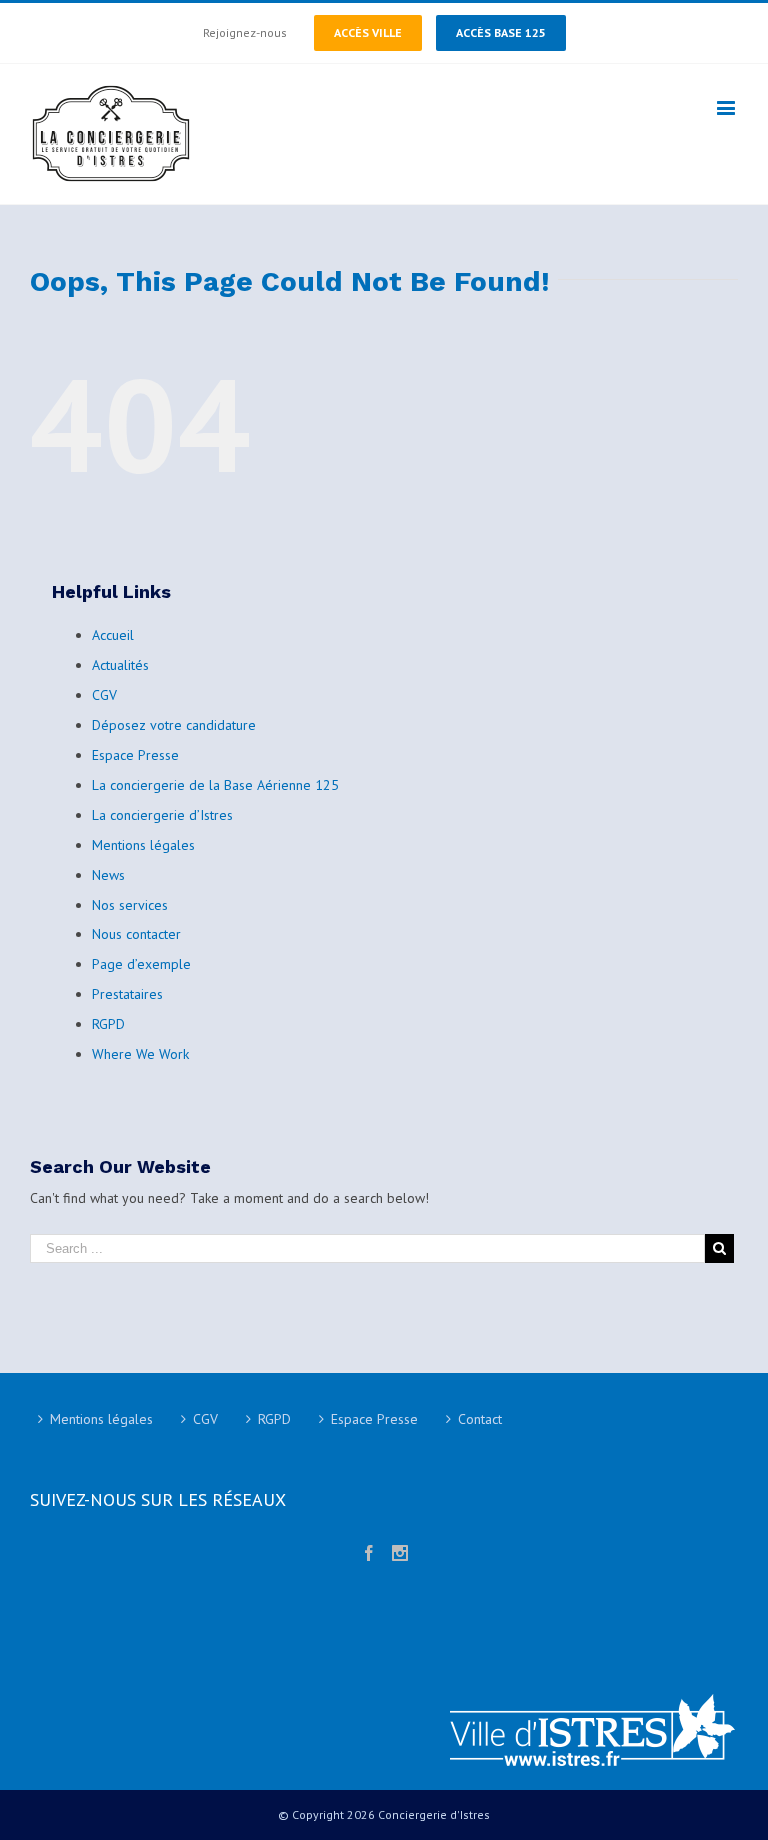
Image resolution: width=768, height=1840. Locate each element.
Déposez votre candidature (174, 725)
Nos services (130, 905)
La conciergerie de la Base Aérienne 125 (215, 785)
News (108, 875)
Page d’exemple (141, 964)
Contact (480, 1419)
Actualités (120, 665)
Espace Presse (135, 755)
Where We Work (140, 1054)
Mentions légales (143, 845)
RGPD (108, 1024)
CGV (104, 695)
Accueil (113, 635)
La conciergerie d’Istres (162, 815)
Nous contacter (136, 934)
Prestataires (127, 994)
